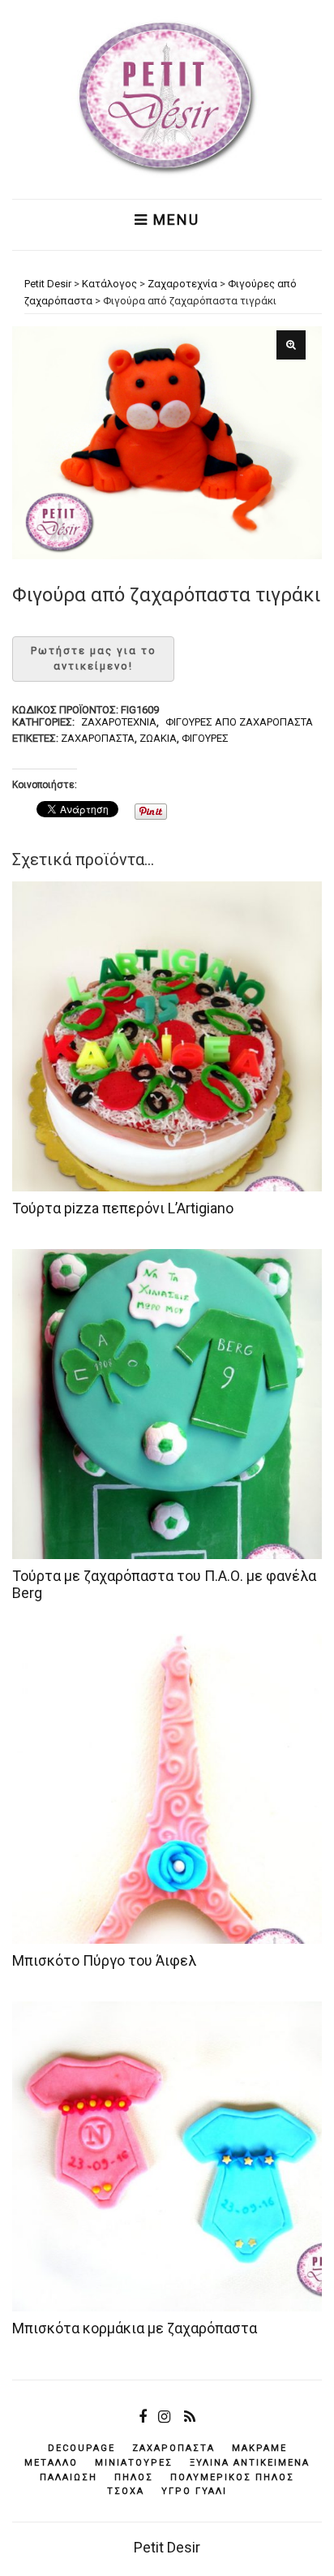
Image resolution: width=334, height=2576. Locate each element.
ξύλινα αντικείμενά (250, 2463)
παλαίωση (69, 2477)
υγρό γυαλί (194, 2491)
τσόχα (126, 2491)
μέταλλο (51, 2463)
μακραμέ (259, 2448)
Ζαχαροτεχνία (119, 722)
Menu (174, 220)
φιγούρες (205, 738)
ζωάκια (158, 738)
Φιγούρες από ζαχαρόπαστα (239, 722)
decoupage (81, 2448)
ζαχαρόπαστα (98, 738)
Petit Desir (167, 2547)
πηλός (134, 2477)
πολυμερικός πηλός (232, 2477)
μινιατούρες (134, 2463)
